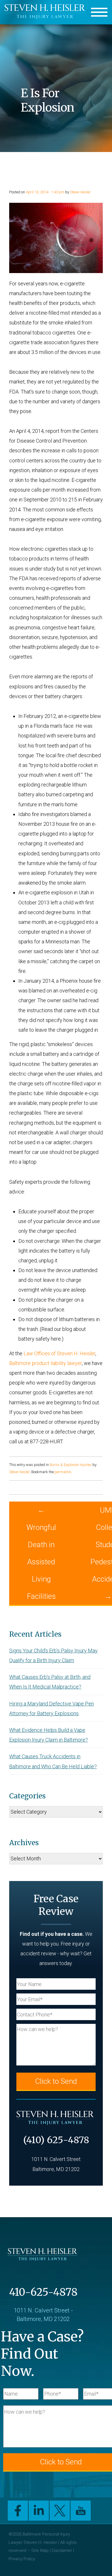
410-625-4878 (43, 2292)
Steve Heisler (80, 192)
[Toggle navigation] (99, 12)
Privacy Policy (22, 2559)
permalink (63, 1472)
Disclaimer (62, 2550)
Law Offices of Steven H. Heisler (59, 1353)
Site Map (40, 2550)
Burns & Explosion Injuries (71, 1465)
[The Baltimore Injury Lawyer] (46, 12)
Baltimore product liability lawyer (46, 1363)
